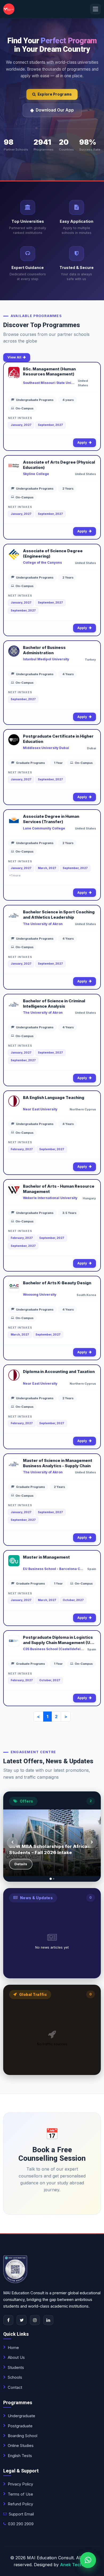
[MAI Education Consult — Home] (9, 9)
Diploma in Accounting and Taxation (59, 1372)
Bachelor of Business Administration (44, 650)
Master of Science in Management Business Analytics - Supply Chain (58, 1463)
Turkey (90, 660)
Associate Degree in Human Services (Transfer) (51, 819)
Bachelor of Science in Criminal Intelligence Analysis (54, 1004)
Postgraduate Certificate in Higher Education (58, 739)
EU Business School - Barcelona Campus (53, 1569)
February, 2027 (22, 1149)
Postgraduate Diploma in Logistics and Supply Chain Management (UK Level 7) (58, 1640)
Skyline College (36, 474)
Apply (82, 442)
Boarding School (23, 2436)
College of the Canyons (42, 562)
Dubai (91, 748)
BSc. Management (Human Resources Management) (49, 372)
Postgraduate (20, 2426)
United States (83, 383)
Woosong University (40, 1295)
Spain (92, 1569)
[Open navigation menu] (95, 9)
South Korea (86, 1295)
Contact (15, 2387)
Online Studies (21, 2446)
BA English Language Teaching (54, 1098)
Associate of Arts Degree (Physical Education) (59, 465)
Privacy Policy (20, 2484)
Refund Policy (20, 2504)
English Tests (20, 2456)
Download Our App (55, 110)
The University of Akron (43, 924)
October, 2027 (73, 1600)
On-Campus (25, 408)
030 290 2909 (21, 2524)
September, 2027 (50, 425)
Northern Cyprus (83, 1109)
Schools (15, 2377)
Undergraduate (21, 2416)
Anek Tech (71, 2565)
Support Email (21, 2514)
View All (14, 357)
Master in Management (46, 1557)
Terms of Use (20, 2494)
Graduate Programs (31, 763)
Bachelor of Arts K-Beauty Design (57, 1283)
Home (13, 2348)
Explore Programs (55, 94)
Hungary (89, 1198)
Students (16, 2368)
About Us (16, 2357)
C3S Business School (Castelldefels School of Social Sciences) (53, 1649)
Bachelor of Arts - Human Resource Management (59, 1189)
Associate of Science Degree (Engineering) (53, 554)
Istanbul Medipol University (46, 659)
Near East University (40, 1109)
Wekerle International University (50, 1198)
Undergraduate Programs (35, 400)
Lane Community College (44, 828)
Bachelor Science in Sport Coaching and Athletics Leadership (59, 915)
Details (21, 1864)
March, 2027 (47, 868)
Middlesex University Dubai (46, 748)
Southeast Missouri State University (49, 383)
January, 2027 (21, 425)
